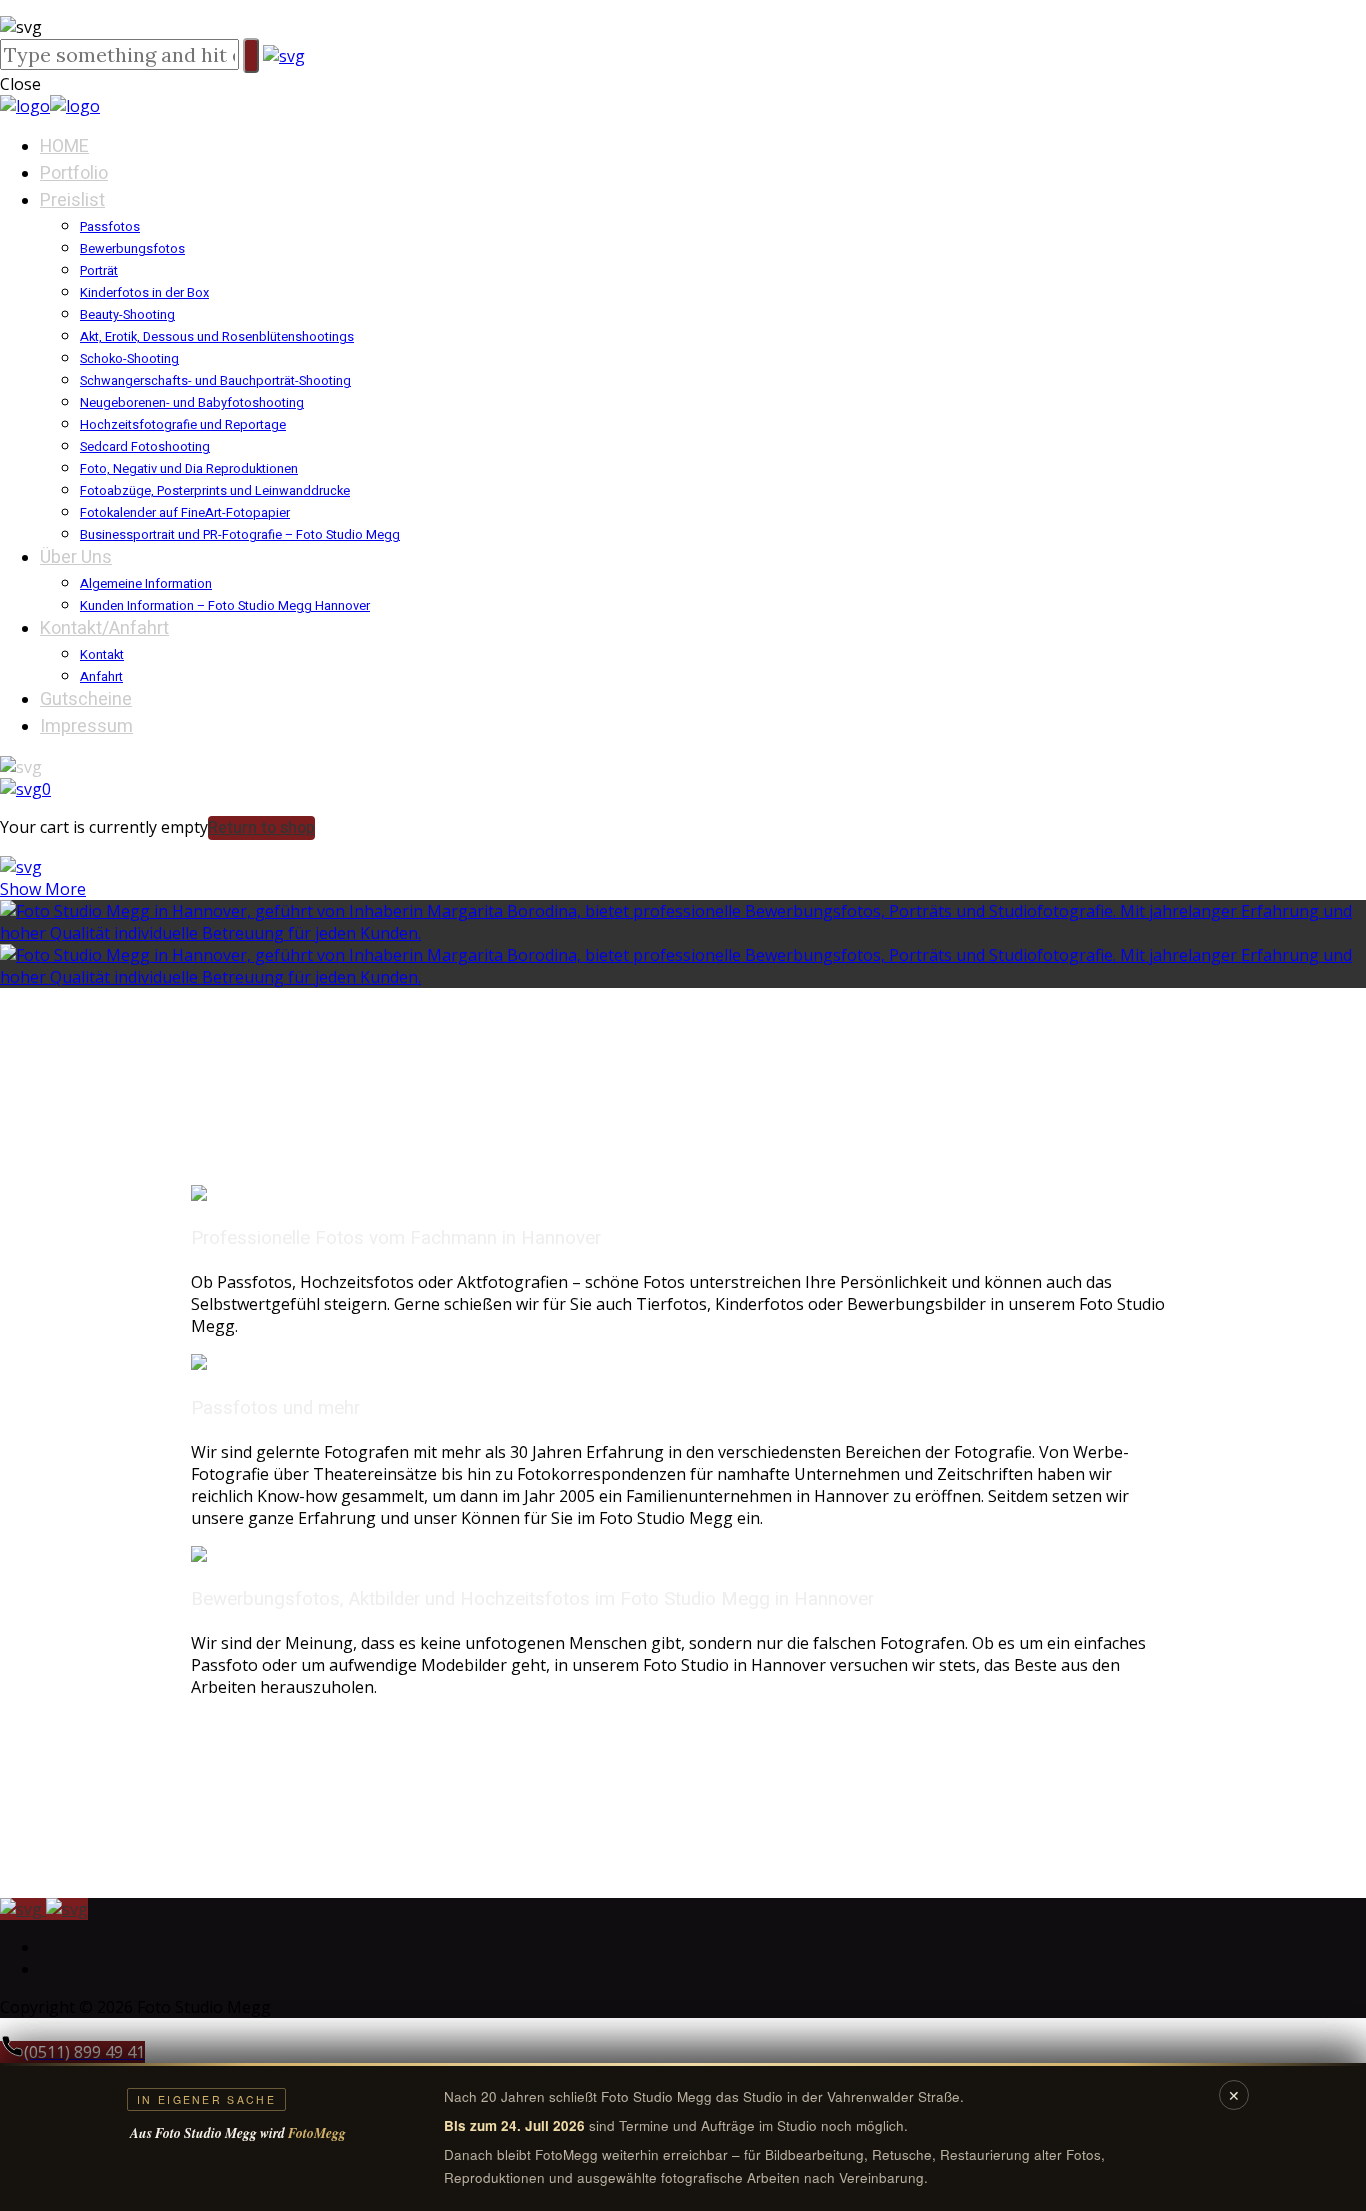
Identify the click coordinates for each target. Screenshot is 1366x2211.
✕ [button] (1234, 2095)
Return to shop (261, 828)
